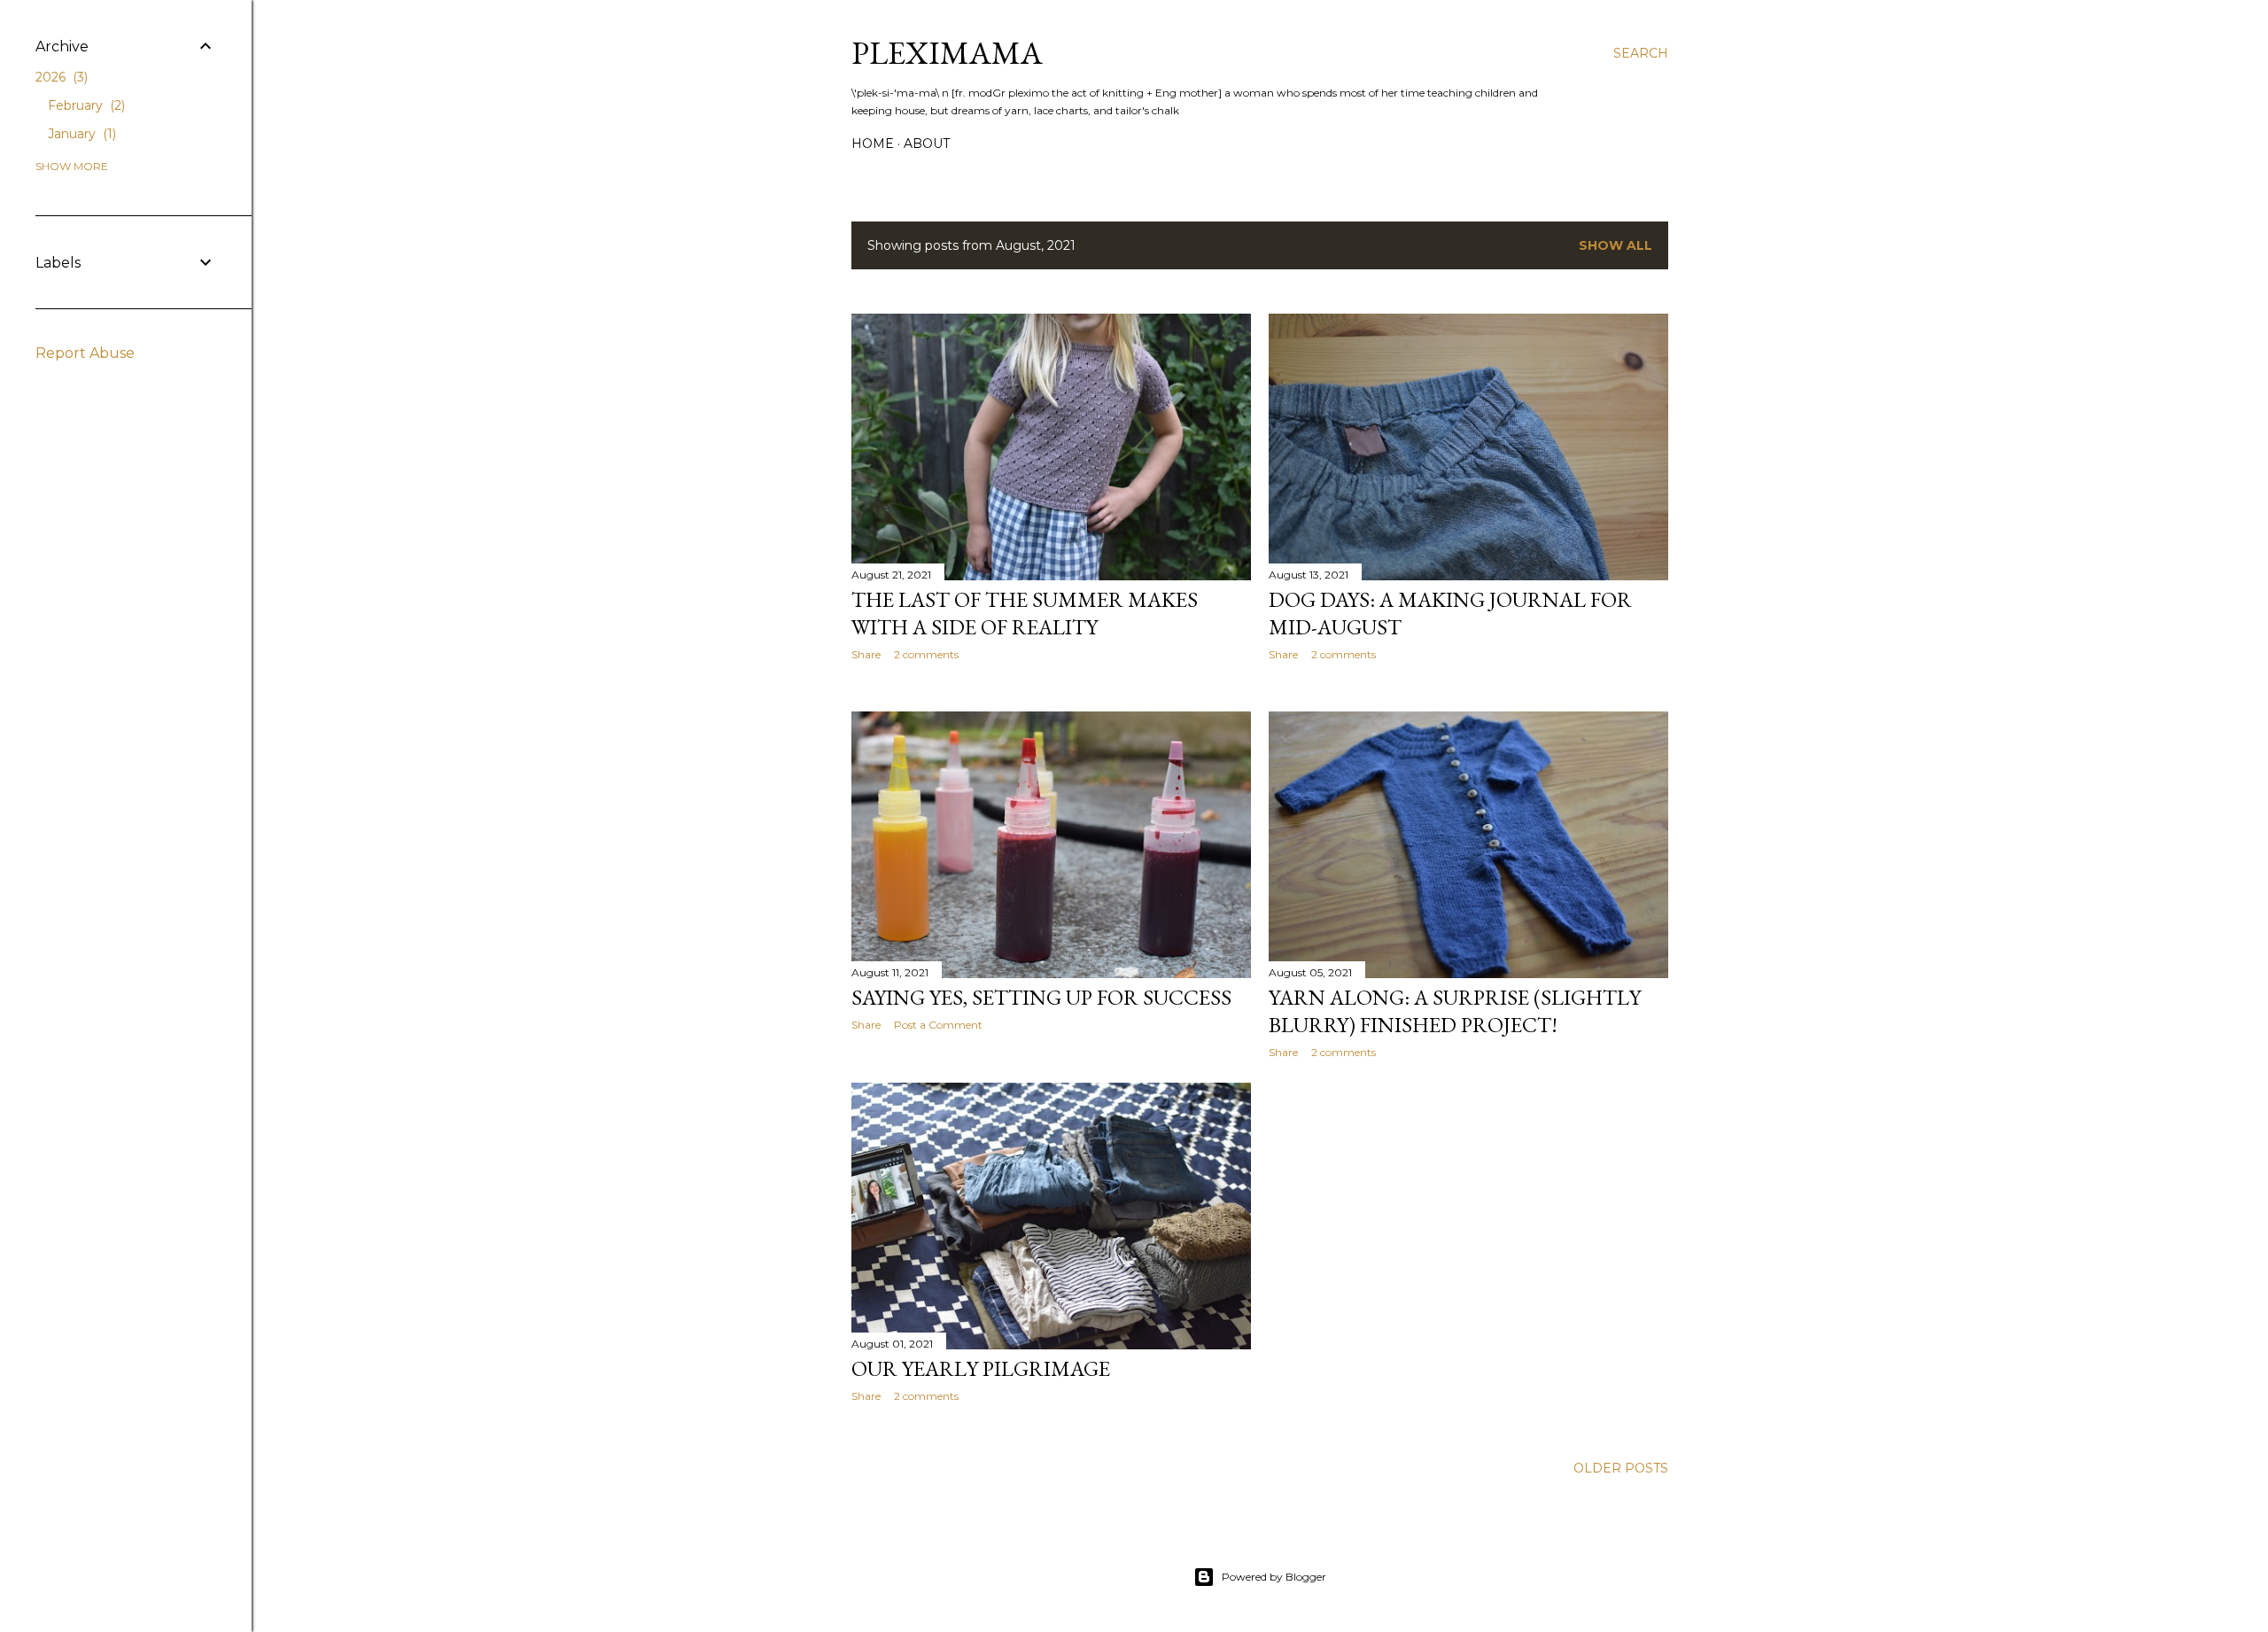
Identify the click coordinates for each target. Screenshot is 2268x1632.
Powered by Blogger (1274, 1577)
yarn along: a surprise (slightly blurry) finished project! (1455, 1011)
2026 (60, 77)
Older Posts (1621, 1468)
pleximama (947, 53)
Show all (1616, 245)
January (80, 134)
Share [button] (866, 654)
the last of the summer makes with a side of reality (1025, 613)
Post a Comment (938, 1025)
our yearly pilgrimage (981, 1368)
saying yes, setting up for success (1041, 997)
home (873, 144)
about (927, 144)
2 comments (926, 654)
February (85, 105)
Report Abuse (85, 353)
